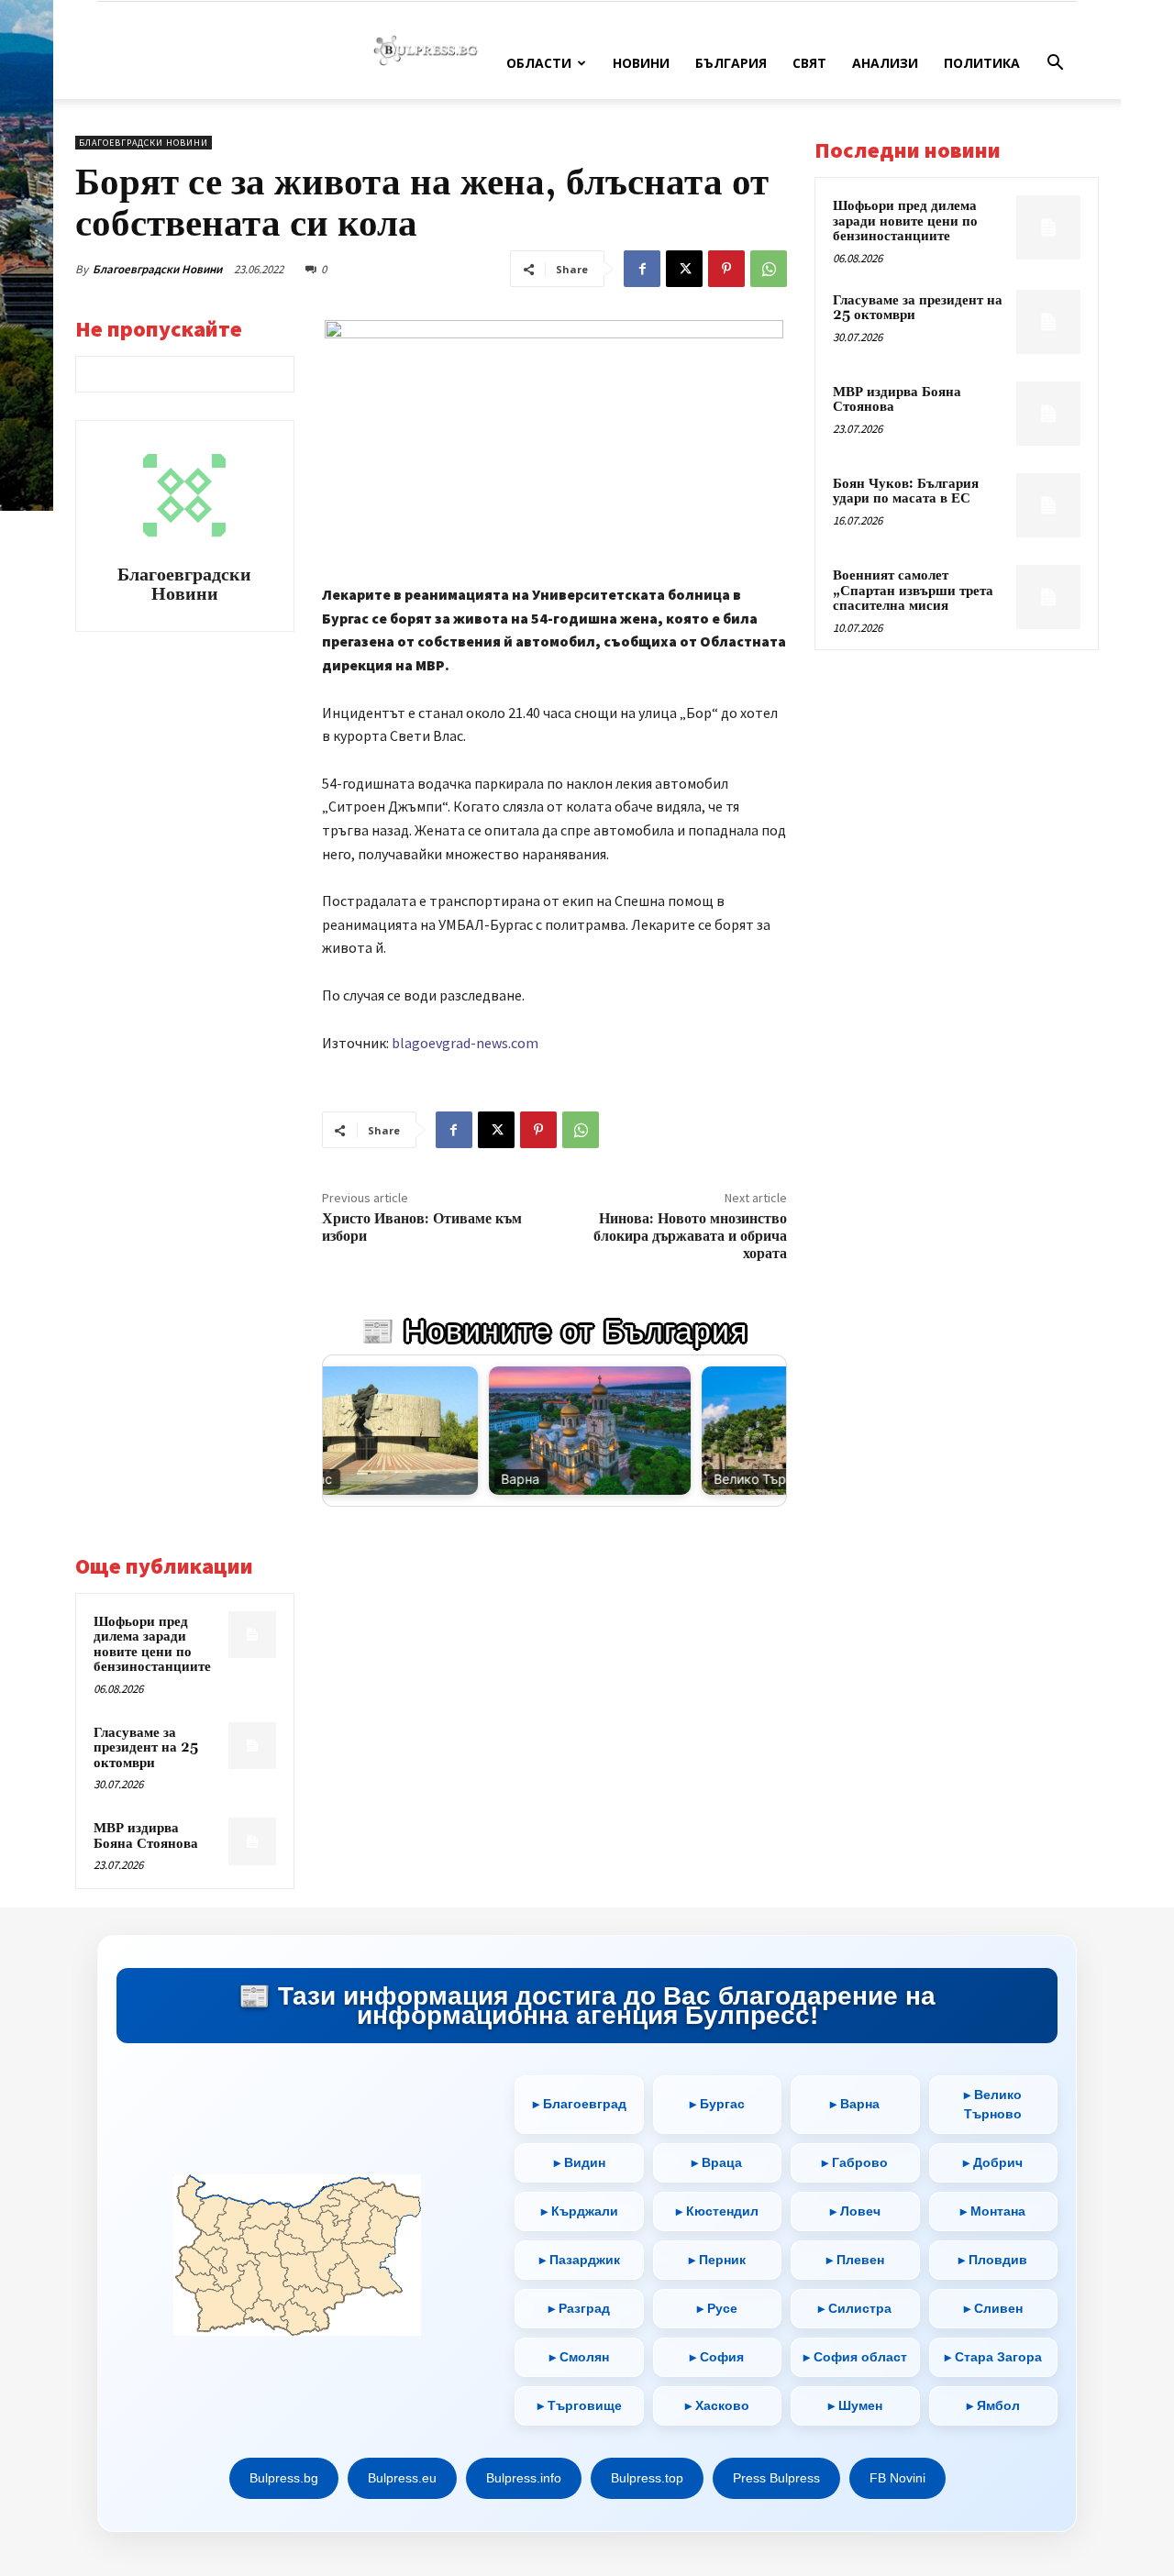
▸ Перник (717, 2260)
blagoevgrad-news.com (465, 1043)
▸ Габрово (855, 2162)
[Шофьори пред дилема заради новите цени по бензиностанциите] (252, 1635)
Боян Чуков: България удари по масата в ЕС (906, 492)
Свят (809, 63)
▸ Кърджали (580, 2211)
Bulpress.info (524, 2478)
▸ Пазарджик (580, 2260)
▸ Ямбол (993, 2405)
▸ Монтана (993, 2211)
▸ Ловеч (855, 2211)
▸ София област (855, 2357)
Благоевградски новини (144, 143)
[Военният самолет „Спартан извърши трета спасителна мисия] (1048, 597)
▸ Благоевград (580, 2105)
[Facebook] (642, 269)
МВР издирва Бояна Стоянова (146, 1836)
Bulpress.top (647, 2478)
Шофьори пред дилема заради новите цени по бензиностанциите (152, 1645)
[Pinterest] (726, 269)
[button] (1055, 65)
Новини (641, 63)
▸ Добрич (993, 2162)
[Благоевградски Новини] (184, 495)
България (731, 63)
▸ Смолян (579, 2357)
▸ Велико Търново (993, 2104)
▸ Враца (717, 2162)
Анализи (885, 63)
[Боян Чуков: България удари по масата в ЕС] (1048, 505)
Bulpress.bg (284, 2478)
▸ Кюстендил (717, 2211)
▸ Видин (580, 2162)
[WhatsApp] (769, 269)
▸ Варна (855, 2105)
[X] (684, 269)
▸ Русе (717, 2308)
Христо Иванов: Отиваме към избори (422, 1227)
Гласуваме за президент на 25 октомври (146, 1748)
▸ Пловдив (993, 2260)
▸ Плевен (855, 2260)
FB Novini (897, 2478)
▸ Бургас (717, 2105)
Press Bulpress (776, 2478)
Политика (982, 63)
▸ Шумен (855, 2405)
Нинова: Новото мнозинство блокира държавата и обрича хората (690, 1236)
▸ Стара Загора (993, 2357)
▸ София (717, 2357)
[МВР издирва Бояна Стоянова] (252, 1841)
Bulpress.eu (402, 2478)
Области (539, 63)
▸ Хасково (717, 2405)
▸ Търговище (580, 2405)
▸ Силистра (855, 2308)
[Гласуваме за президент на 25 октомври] (252, 1746)
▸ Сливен (993, 2308)
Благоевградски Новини (157, 269)
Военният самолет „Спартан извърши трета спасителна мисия (913, 591)
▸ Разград (579, 2308)
